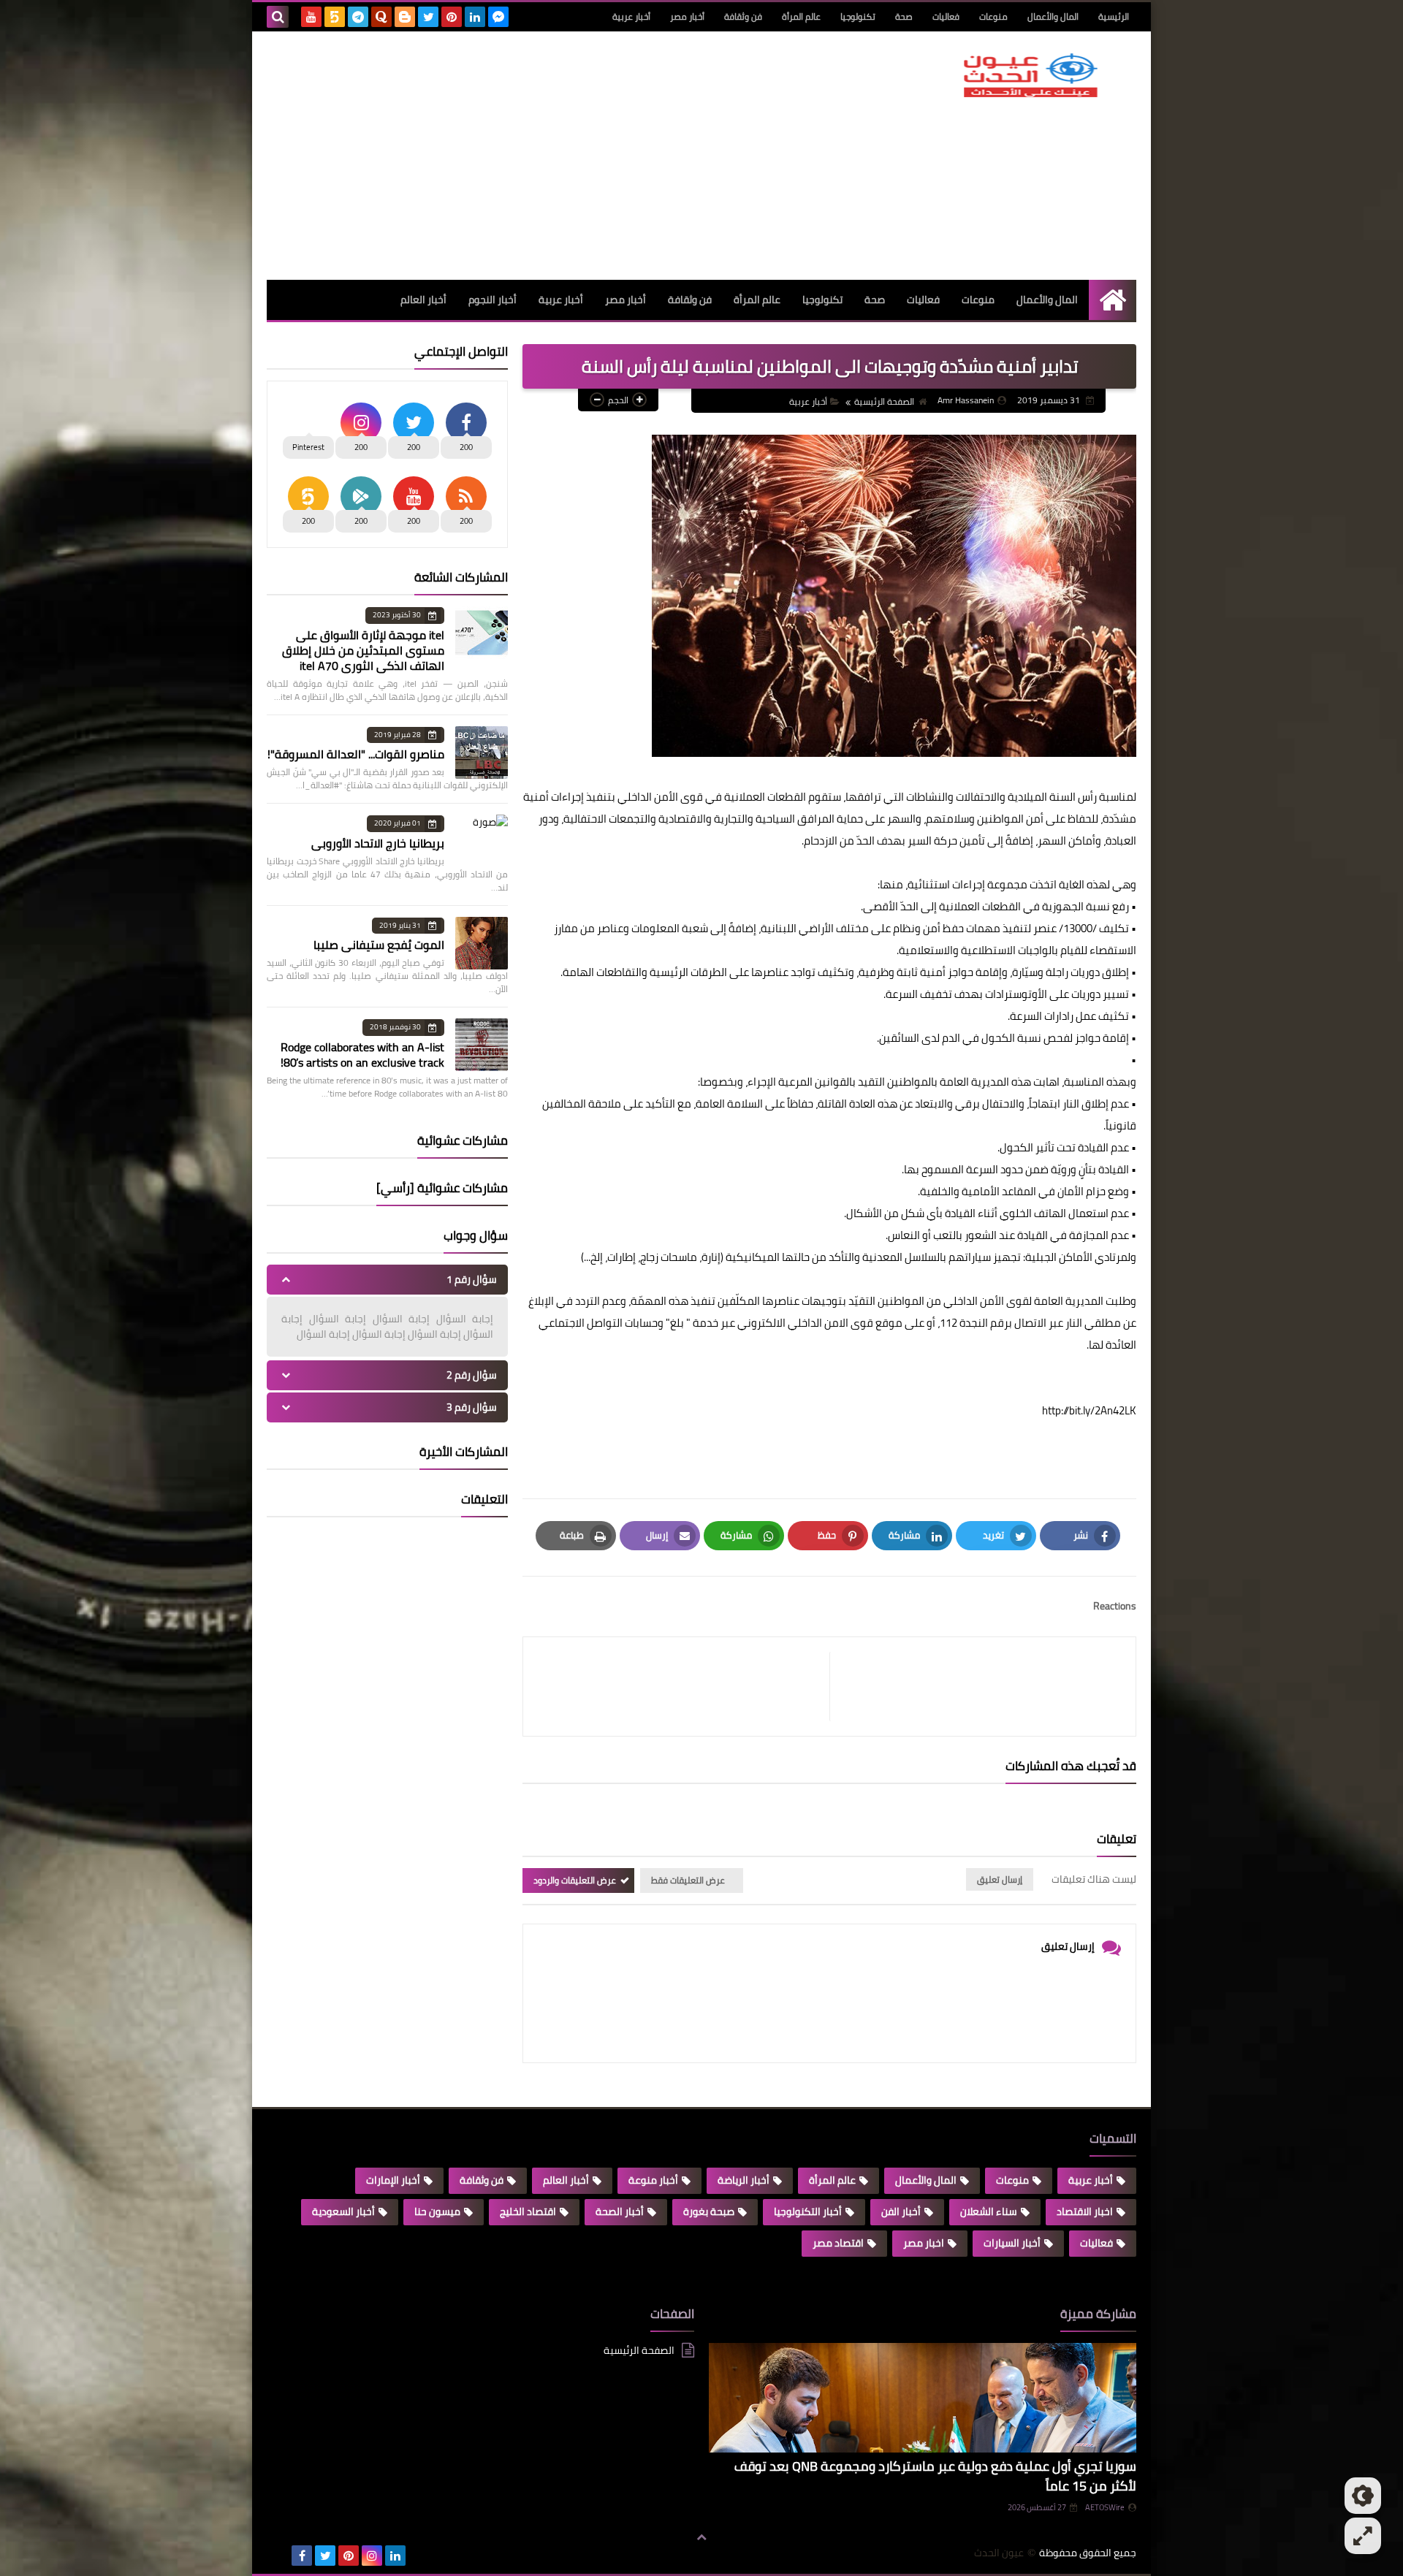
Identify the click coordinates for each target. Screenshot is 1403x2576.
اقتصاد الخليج (528, 2211)
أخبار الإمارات (393, 2180)
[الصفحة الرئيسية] (1113, 300)
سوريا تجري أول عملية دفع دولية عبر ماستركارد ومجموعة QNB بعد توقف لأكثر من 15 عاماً (935, 2476)
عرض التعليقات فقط (688, 1880)
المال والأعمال (1053, 16)
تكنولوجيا (858, 16)
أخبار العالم (423, 300)
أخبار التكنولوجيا (808, 2211)
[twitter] (428, 17)
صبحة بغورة (709, 2211)
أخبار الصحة (620, 2211)
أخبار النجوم (493, 300)
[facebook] (302, 2556)
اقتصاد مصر (838, 2243)
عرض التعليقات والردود (575, 1880)
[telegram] (358, 17)
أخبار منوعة (653, 2180)
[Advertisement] (533, 156)
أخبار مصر (687, 16)
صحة (904, 16)
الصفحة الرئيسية (884, 401)
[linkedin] (475, 17)
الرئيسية (1114, 16)
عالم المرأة (801, 16)
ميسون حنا (437, 2211)
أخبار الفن (901, 2211)
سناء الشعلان (989, 2211)
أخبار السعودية (343, 2211)
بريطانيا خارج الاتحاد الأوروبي (378, 843)
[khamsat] (335, 17)
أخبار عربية (631, 16)
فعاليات (946, 16)
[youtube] (311, 17)
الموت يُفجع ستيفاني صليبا (379, 945)
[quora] (381, 17)
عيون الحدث (999, 2553)
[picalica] (278, 2556)
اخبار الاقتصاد (1085, 2211)
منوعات (993, 16)
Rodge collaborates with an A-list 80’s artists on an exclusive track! (362, 1055)
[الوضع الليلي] (1363, 2496)
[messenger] (498, 17)
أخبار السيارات (1012, 2243)
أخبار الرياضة (744, 2180)
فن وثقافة (743, 16)
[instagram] (372, 2556)
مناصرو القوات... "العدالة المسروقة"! (356, 754)
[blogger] (405, 17)
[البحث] (278, 17)
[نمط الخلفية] (1363, 2536)
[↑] (701, 2537)
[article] (684, 1687)
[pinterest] (452, 17)
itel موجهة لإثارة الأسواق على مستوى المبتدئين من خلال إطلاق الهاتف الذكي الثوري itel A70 (363, 650)
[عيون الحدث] (1030, 75)
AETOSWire (1105, 2507)
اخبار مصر (924, 2243)
